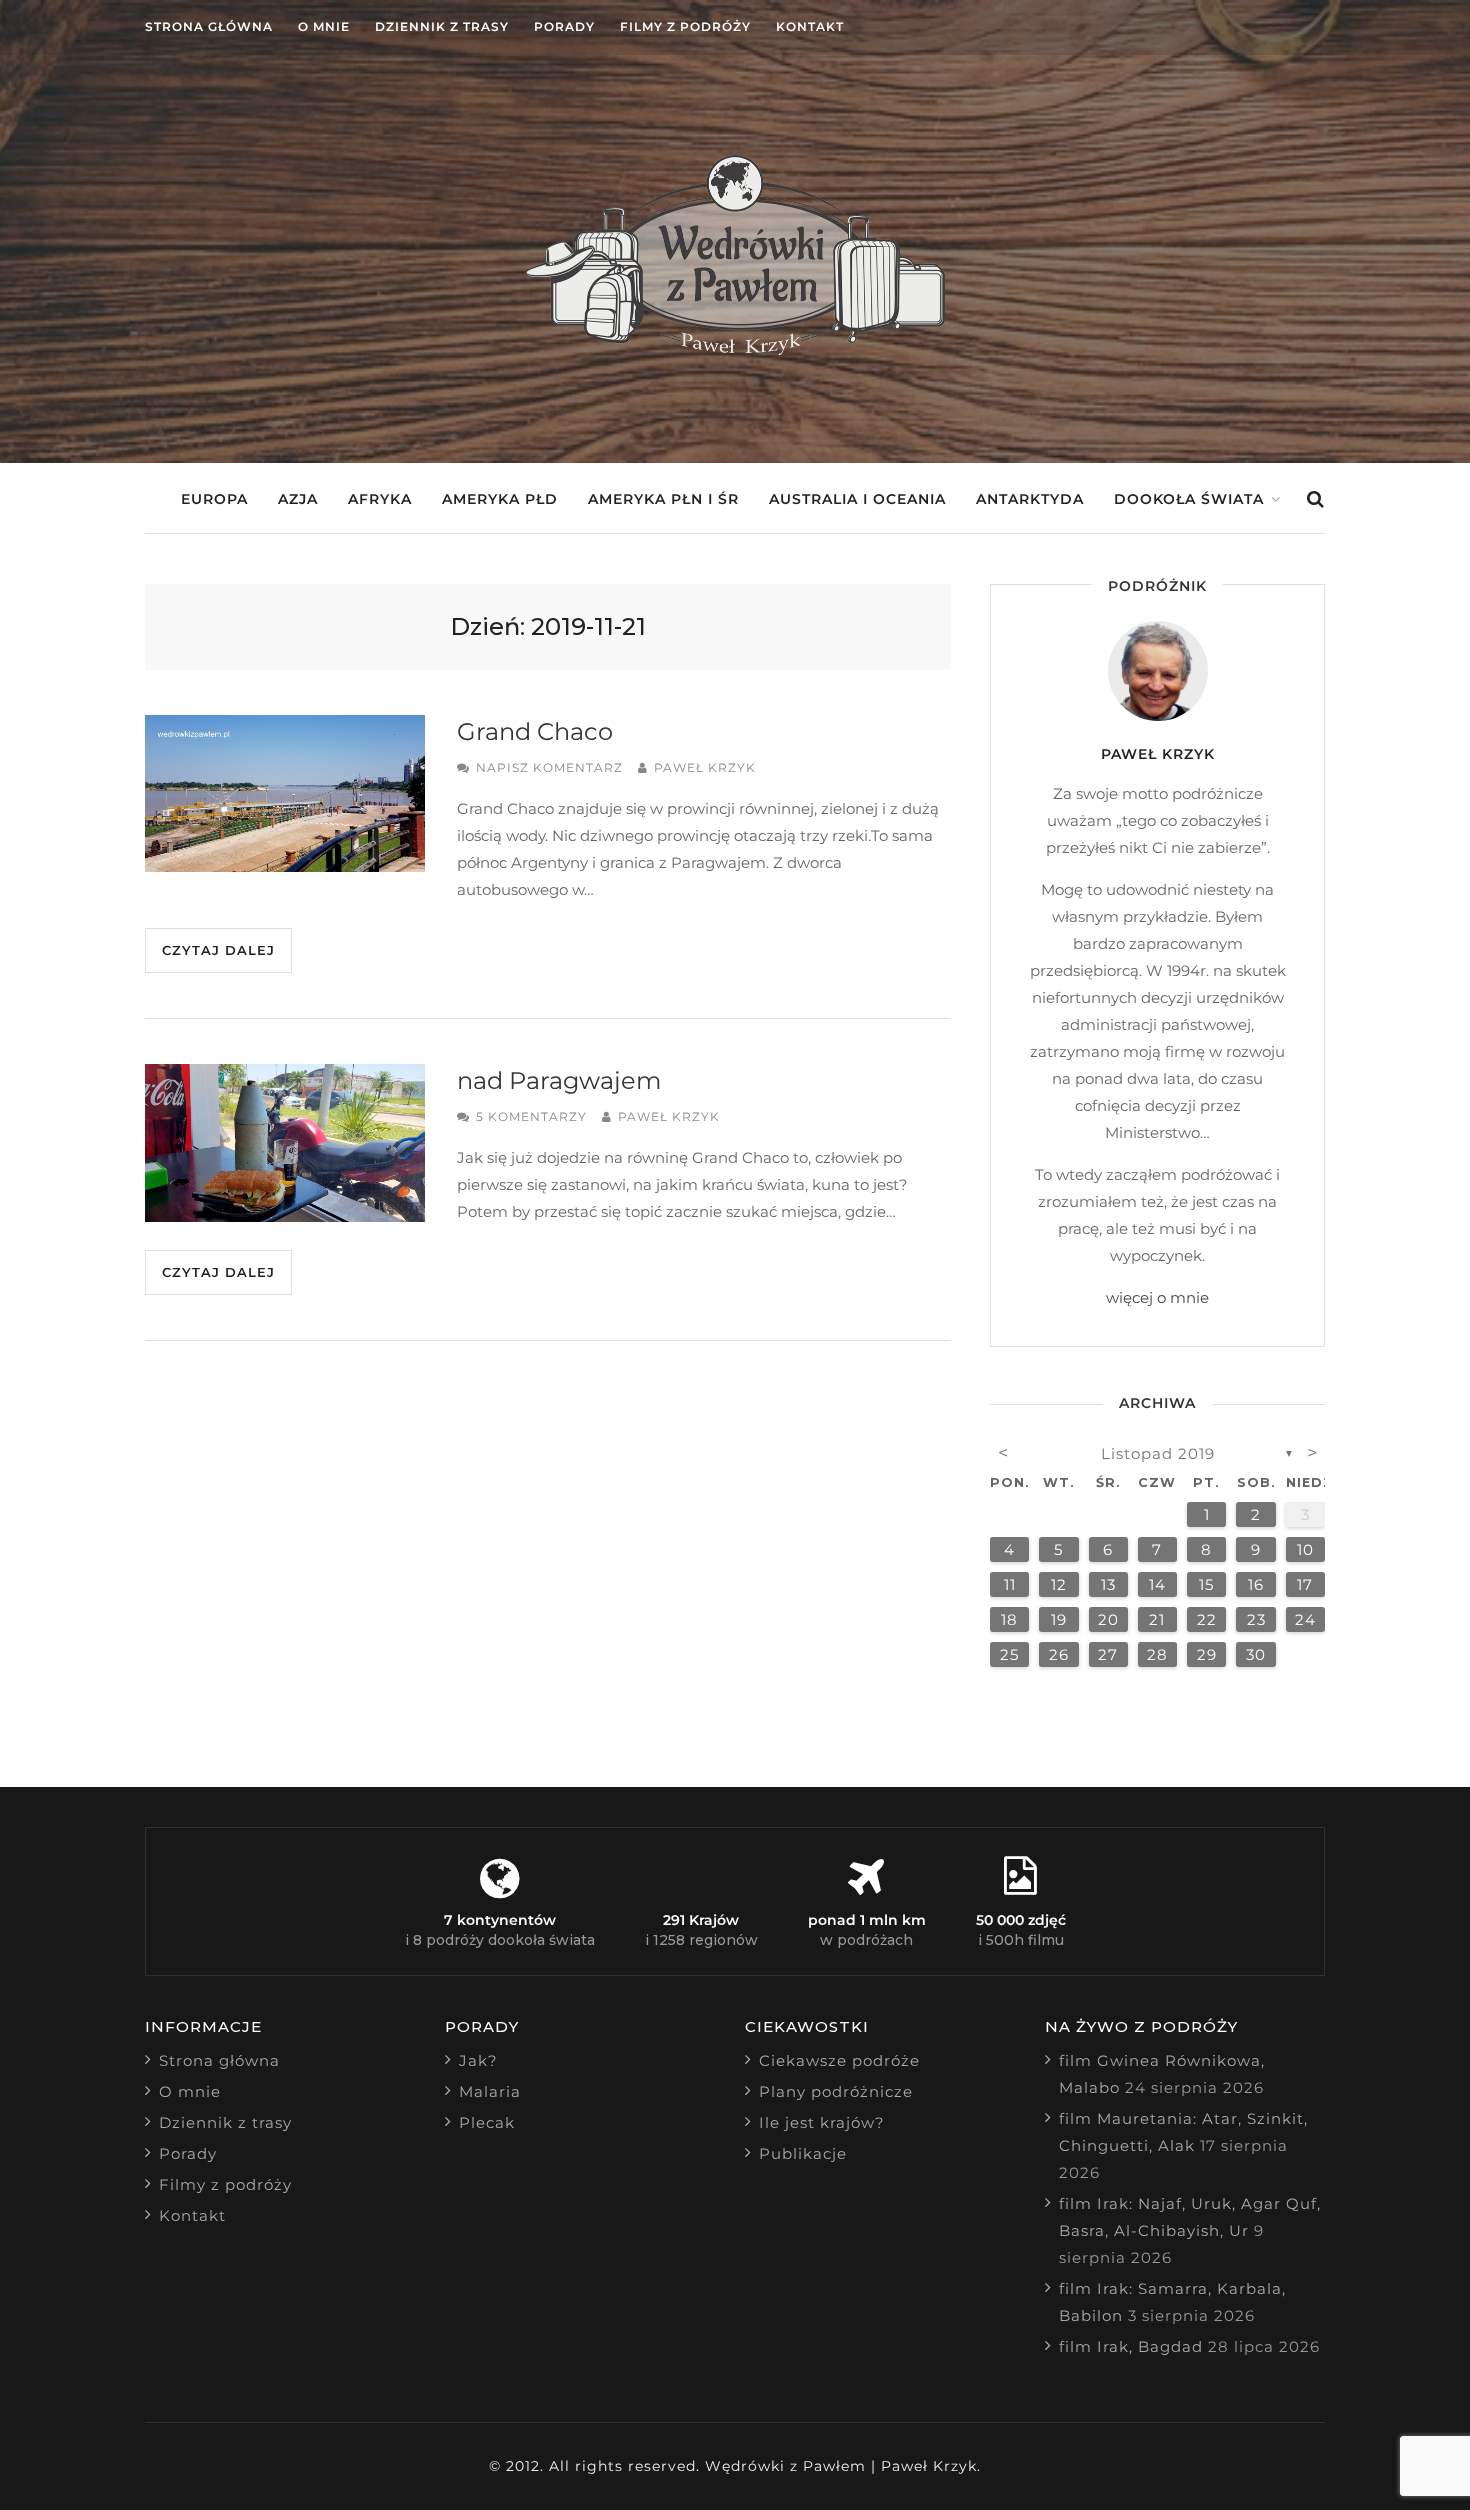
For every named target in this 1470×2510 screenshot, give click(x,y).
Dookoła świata (1189, 499)
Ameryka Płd (500, 499)
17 (1305, 1584)
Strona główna (209, 26)
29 (1207, 1654)
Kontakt (810, 26)
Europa (214, 499)
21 (1157, 1619)
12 (1059, 1584)
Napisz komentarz (549, 767)
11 (1010, 1584)
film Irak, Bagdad (1131, 2346)
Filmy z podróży (685, 26)
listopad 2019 (1158, 1453)
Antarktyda (1030, 499)
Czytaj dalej (218, 950)
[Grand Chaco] (285, 793)
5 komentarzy (531, 1116)
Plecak (487, 2122)
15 (1206, 1584)
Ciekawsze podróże (839, 2060)
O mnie (324, 26)
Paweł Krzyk (705, 767)
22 (1207, 1619)
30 (1256, 1654)
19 (1059, 1619)
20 (1108, 1619)
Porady (564, 26)
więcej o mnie (1157, 1297)
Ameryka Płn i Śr (663, 499)
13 (1108, 1584)
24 (1305, 1619)
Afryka (380, 499)
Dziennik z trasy (442, 26)
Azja (298, 499)
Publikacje (803, 2153)
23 (1256, 1619)
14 (1157, 1584)
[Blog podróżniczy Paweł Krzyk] (735, 349)
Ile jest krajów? (822, 2122)
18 (1009, 1619)
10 (1305, 1549)
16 (1256, 1584)
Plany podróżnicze (836, 2091)
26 (1059, 1654)
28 (1157, 1654)
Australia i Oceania (857, 499)
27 (1108, 1654)
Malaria (490, 2091)
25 (1009, 1654)
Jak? (478, 2060)
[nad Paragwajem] (285, 1143)
